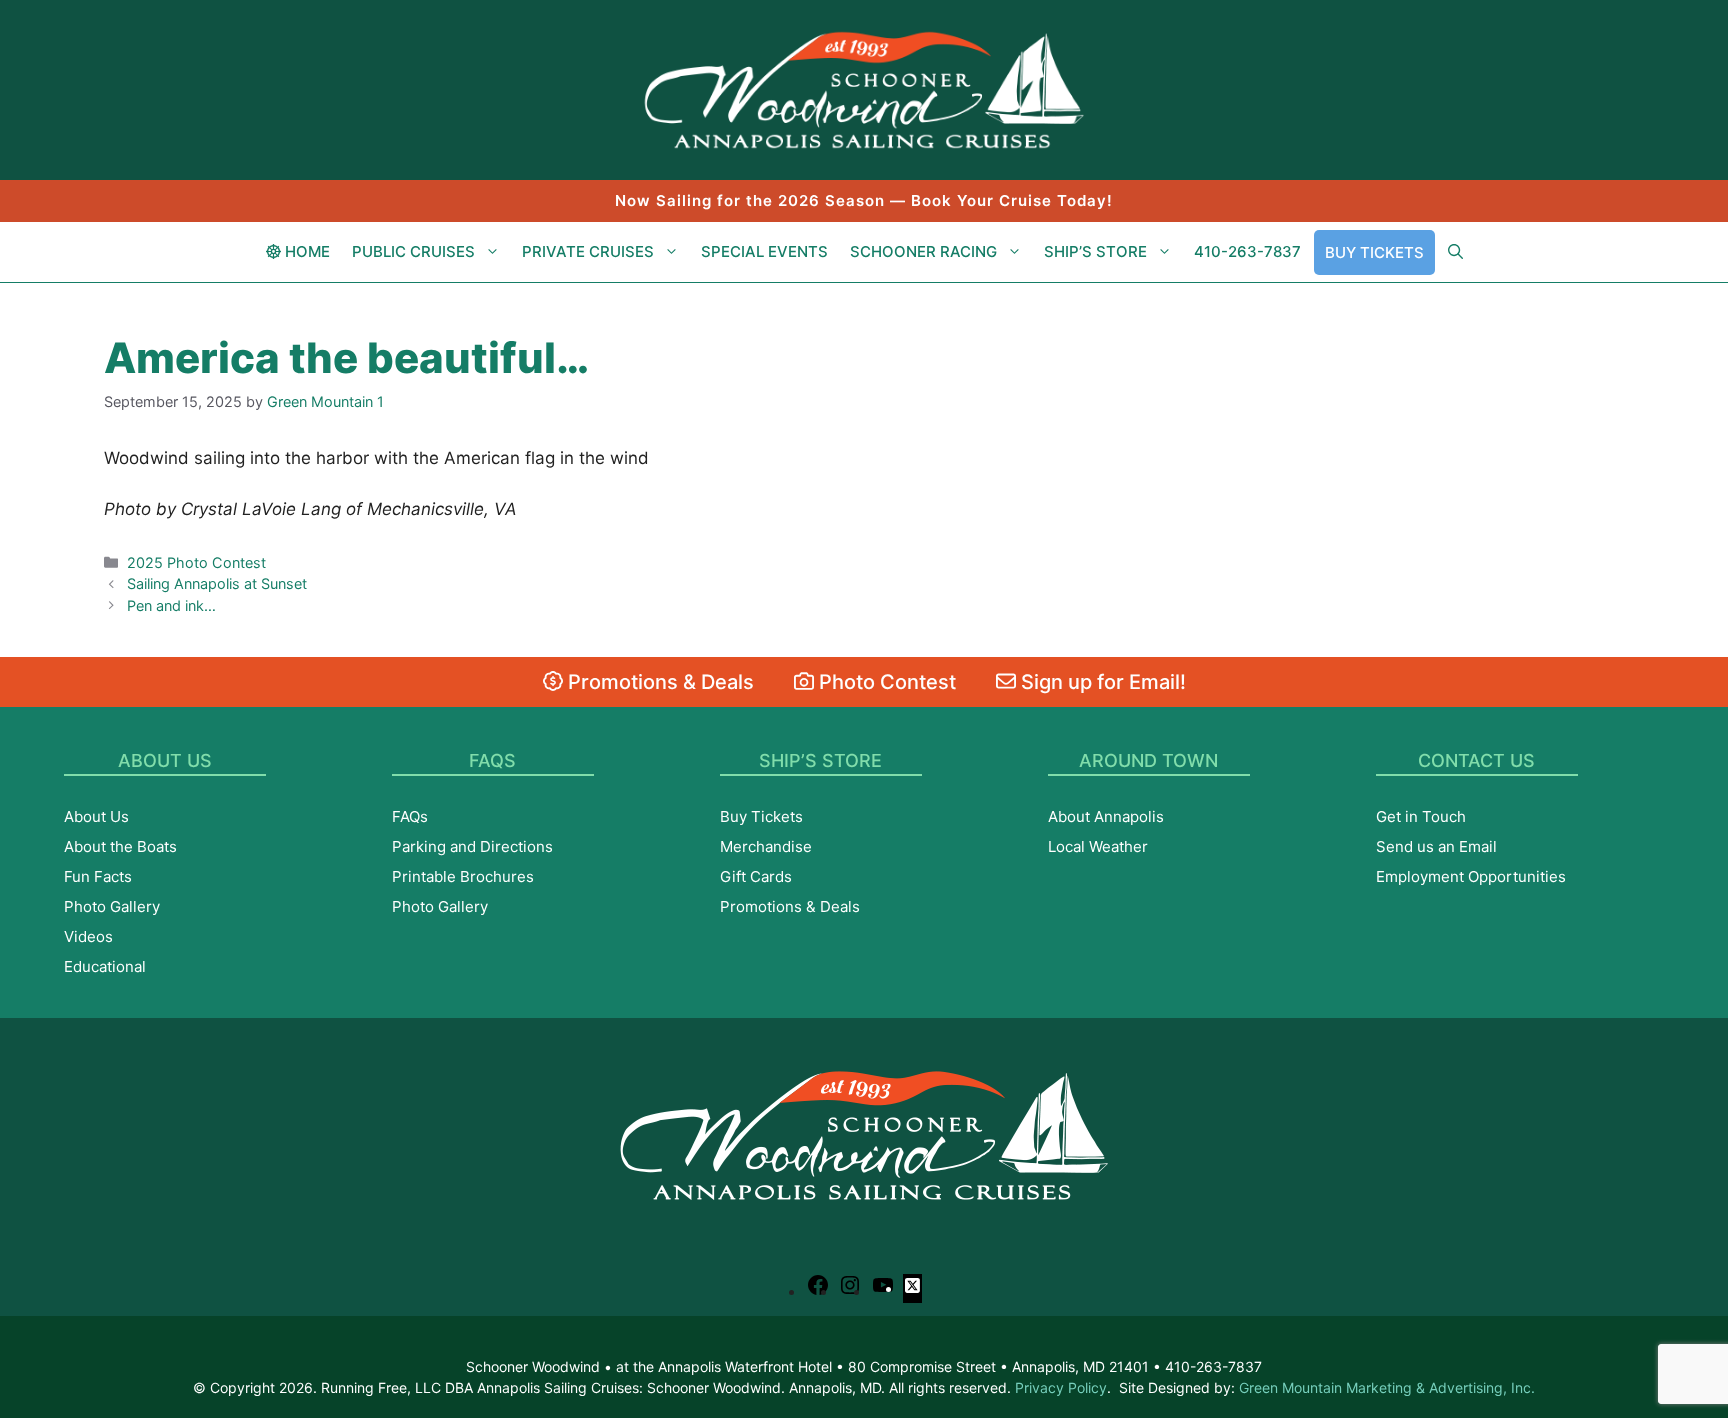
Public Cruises (413, 251)
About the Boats (120, 846)
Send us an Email (1436, 846)
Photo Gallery (112, 906)
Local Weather (1098, 846)
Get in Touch (1421, 816)
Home (305, 251)
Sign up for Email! (1101, 682)
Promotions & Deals (658, 682)
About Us (96, 816)
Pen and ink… (171, 605)
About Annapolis (1106, 816)
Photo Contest (885, 682)
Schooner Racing (923, 251)
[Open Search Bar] (1455, 252)
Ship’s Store (1095, 251)
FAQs (410, 816)
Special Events (764, 251)
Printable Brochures (463, 876)
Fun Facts (98, 876)
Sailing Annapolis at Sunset (217, 583)
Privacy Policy (1061, 1387)
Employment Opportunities (1471, 876)
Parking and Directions (472, 846)
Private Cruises (588, 251)
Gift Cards (756, 876)
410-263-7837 (1247, 251)
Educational (105, 966)
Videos (88, 936)
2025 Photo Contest (196, 562)
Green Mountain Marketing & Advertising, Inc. (1387, 1387)
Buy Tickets (1374, 252)
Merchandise (766, 846)
